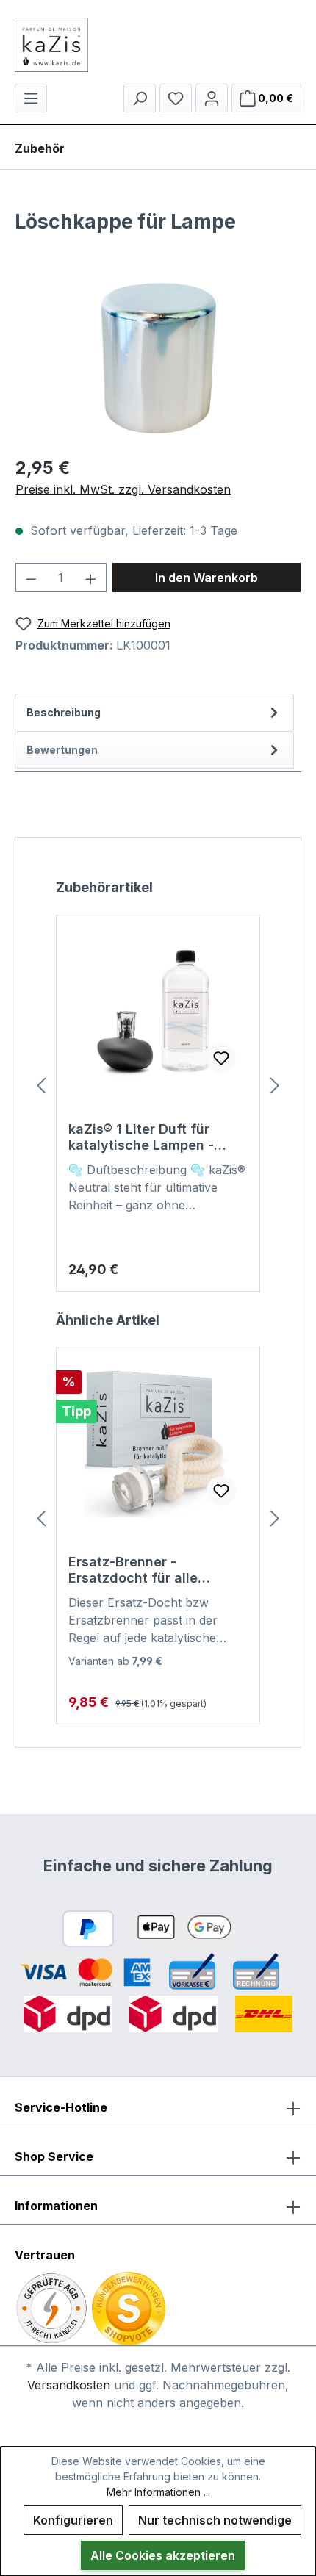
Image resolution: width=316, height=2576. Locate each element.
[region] (158, 360)
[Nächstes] (275, 1085)
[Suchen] (140, 98)
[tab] (154, 712)
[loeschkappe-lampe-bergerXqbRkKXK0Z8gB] (158, 360)
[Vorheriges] (41, 1085)
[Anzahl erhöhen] (91, 578)
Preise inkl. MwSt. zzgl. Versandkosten (123, 489)
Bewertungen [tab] (62, 750)
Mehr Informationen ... (158, 2492)
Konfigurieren (73, 2520)
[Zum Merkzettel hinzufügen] (221, 1058)
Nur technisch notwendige (215, 2520)
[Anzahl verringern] (31, 578)
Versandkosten (69, 2385)
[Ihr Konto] (212, 98)
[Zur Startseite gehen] (158, 45)
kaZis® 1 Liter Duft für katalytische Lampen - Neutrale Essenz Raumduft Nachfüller (155, 1137)
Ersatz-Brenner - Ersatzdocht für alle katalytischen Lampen (140, 1570)
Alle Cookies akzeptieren (163, 2555)
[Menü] (31, 98)
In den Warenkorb (207, 578)
